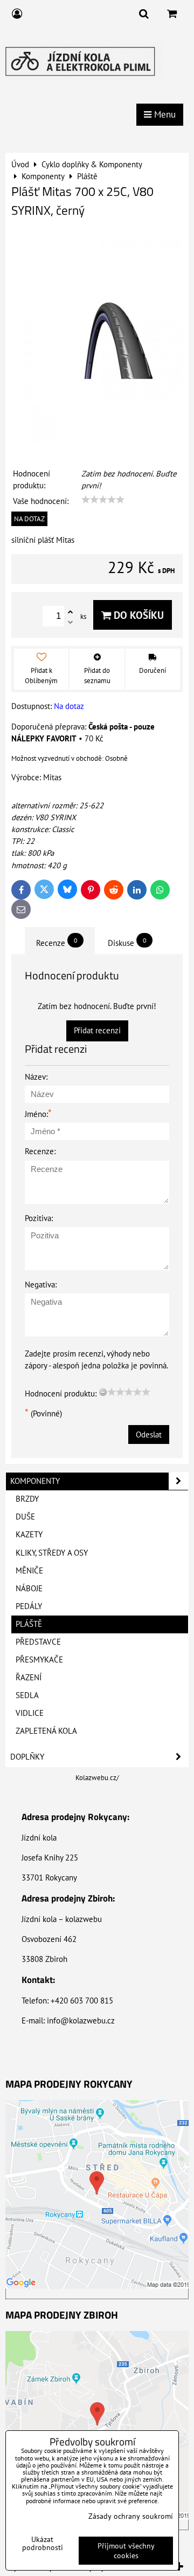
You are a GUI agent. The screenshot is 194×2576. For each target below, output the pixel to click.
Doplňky (27, 1757)
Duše (25, 1517)
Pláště (29, 1624)
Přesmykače (39, 1660)
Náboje (29, 1588)
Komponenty (35, 1481)
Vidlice (30, 1713)
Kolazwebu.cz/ (97, 1778)
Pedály (29, 1606)
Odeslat (149, 1434)
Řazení (29, 1677)
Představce (38, 1642)
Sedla (27, 1695)
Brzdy (27, 1499)
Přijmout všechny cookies (126, 2551)
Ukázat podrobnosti (43, 2544)
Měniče (29, 1570)
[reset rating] (103, 1392)
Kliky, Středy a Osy (52, 1553)
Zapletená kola (46, 1731)
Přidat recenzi (97, 1030)
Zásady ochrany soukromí (131, 2516)
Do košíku (137, 615)
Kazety (29, 1534)
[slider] (103, 500)
